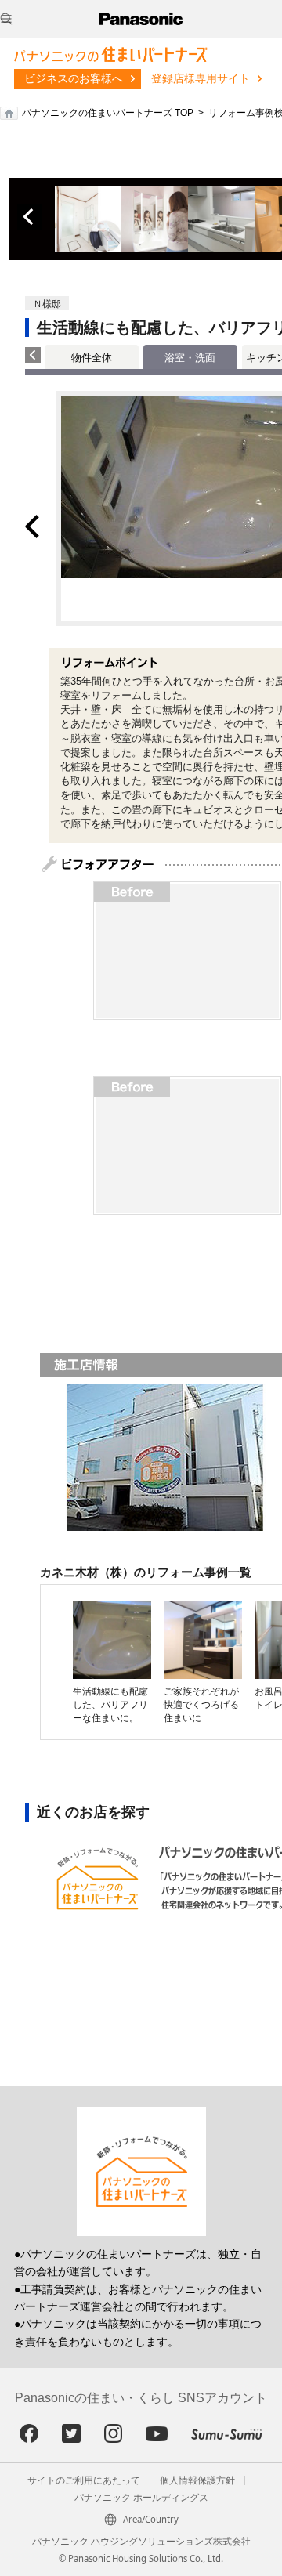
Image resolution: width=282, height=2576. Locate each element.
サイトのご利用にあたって (84, 2480)
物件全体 (92, 358)
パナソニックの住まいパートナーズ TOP (108, 113)
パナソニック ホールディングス (141, 2498)
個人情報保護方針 (197, 2480)
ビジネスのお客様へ (74, 78)
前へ (30, 217)
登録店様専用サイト (201, 78)
